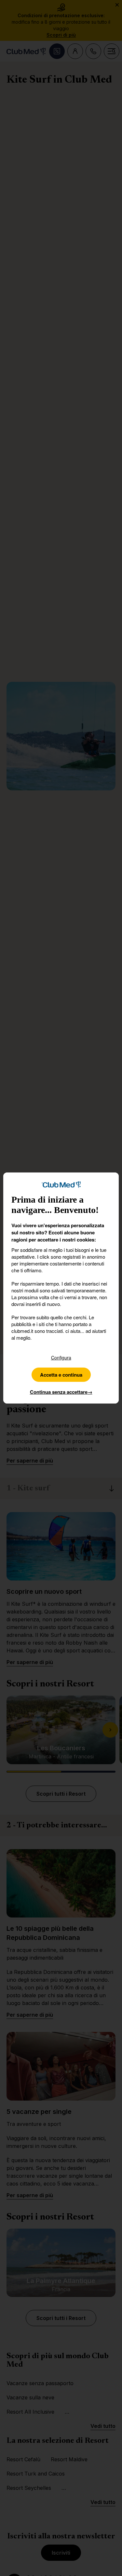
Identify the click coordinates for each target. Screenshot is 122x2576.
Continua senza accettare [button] (61, 1392)
